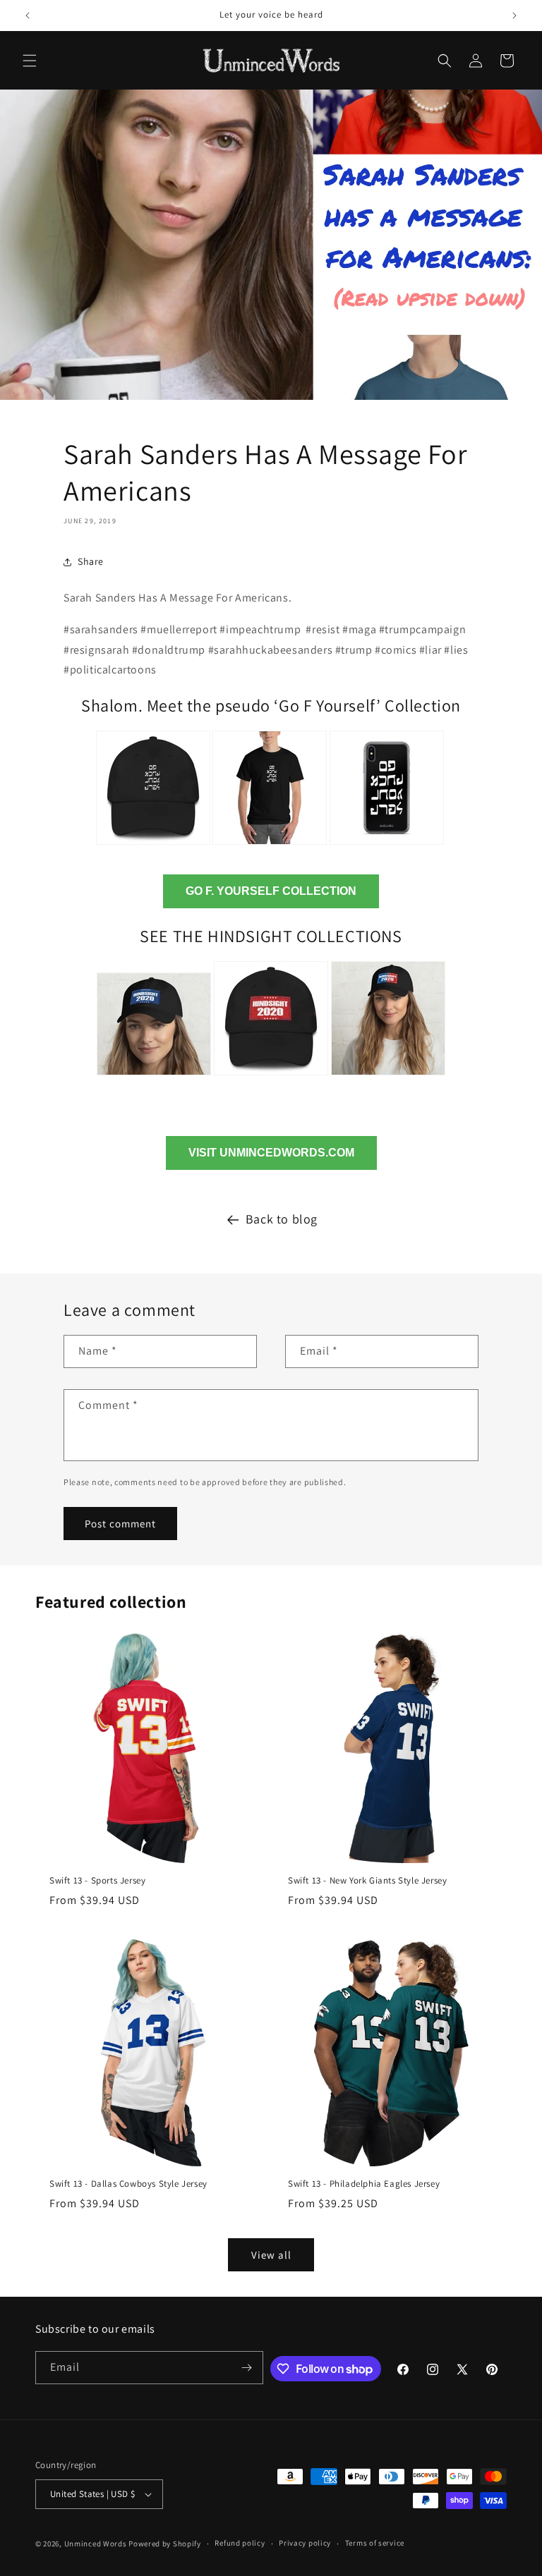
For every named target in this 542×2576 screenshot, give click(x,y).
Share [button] (91, 561)
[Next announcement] (514, 16)
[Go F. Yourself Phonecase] (387, 847)
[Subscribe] (247, 2368)
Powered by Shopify (165, 2544)
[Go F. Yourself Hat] (153, 847)
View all (271, 2255)
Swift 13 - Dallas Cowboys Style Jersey (128, 2184)
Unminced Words (96, 2544)
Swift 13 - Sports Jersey (97, 1881)
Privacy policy (305, 2543)
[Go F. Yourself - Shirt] (270, 847)
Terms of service (375, 2543)
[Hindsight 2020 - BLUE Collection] (154, 1077)
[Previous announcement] (28, 16)
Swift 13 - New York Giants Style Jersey (367, 1881)
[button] (30, 61)
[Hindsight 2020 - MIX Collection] (388, 1077)
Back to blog (282, 1219)
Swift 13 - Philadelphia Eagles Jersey (364, 2184)
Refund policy (240, 2543)
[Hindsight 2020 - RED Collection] (271, 1077)
